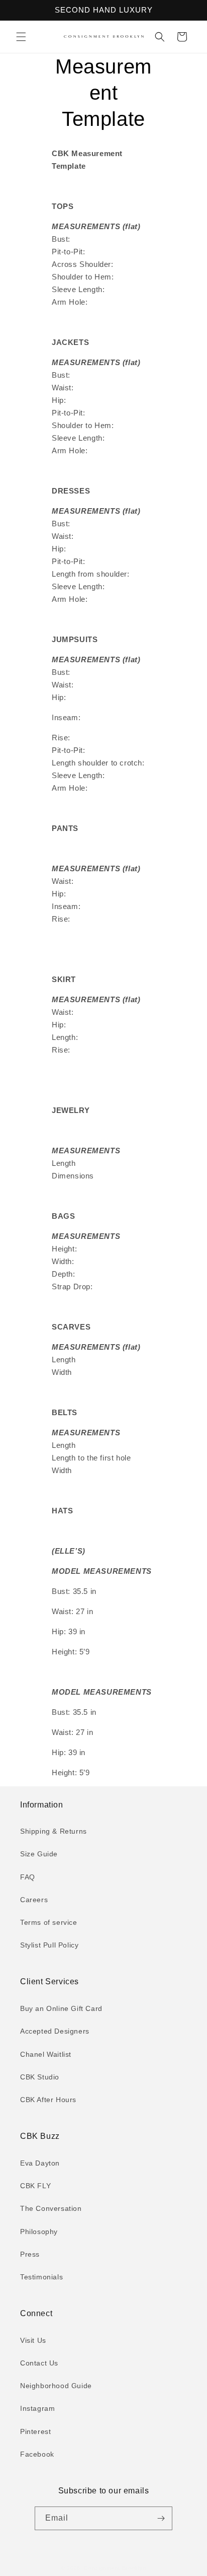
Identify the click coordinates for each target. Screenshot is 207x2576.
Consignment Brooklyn (115, 2568)
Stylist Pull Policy (49, 1945)
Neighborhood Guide (56, 2386)
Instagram (37, 2408)
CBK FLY (35, 2186)
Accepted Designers (55, 2031)
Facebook (37, 2454)
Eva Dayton (40, 2163)
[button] (21, 37)
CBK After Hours (48, 2100)
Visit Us (33, 2340)
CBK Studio (40, 2077)
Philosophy (39, 2232)
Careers (34, 1900)
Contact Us (39, 2363)
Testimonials (41, 2277)
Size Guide (39, 1854)
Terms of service (49, 1922)
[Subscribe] (161, 2518)
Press (30, 2254)
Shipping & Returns (54, 1831)
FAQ (28, 1877)
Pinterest (35, 2431)
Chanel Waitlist (46, 2054)
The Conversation (51, 2208)
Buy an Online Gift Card (61, 2008)
